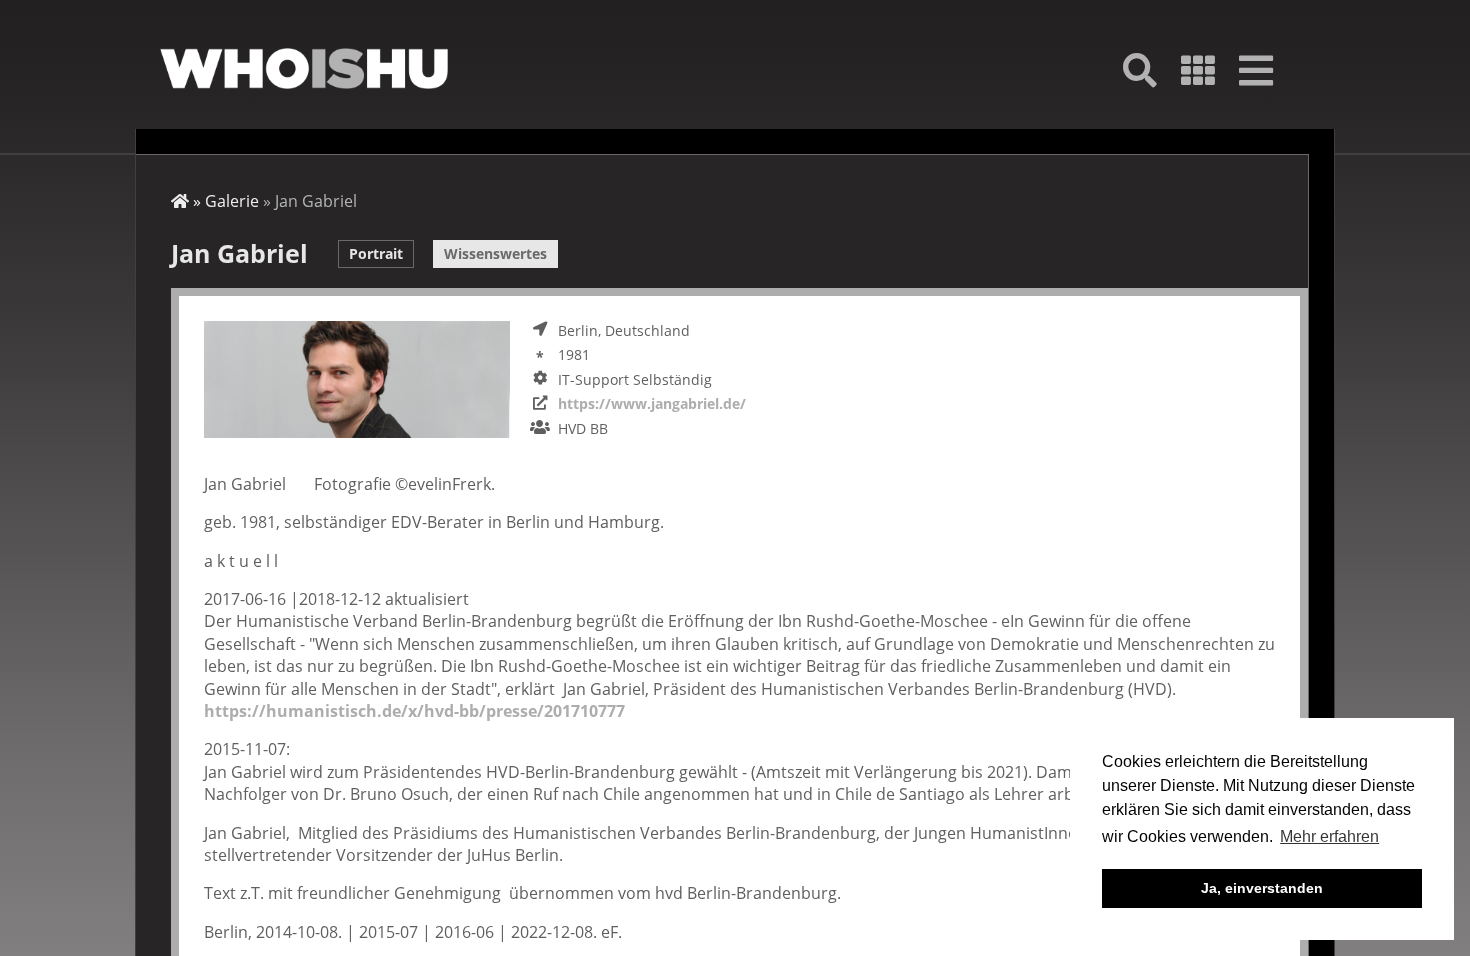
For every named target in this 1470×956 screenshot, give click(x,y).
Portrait (376, 253)
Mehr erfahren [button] (1329, 836)
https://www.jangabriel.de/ (652, 403)
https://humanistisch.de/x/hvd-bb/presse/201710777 (414, 711)
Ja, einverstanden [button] (1262, 888)
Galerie (232, 201)
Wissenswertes (495, 253)
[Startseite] (304, 68)
